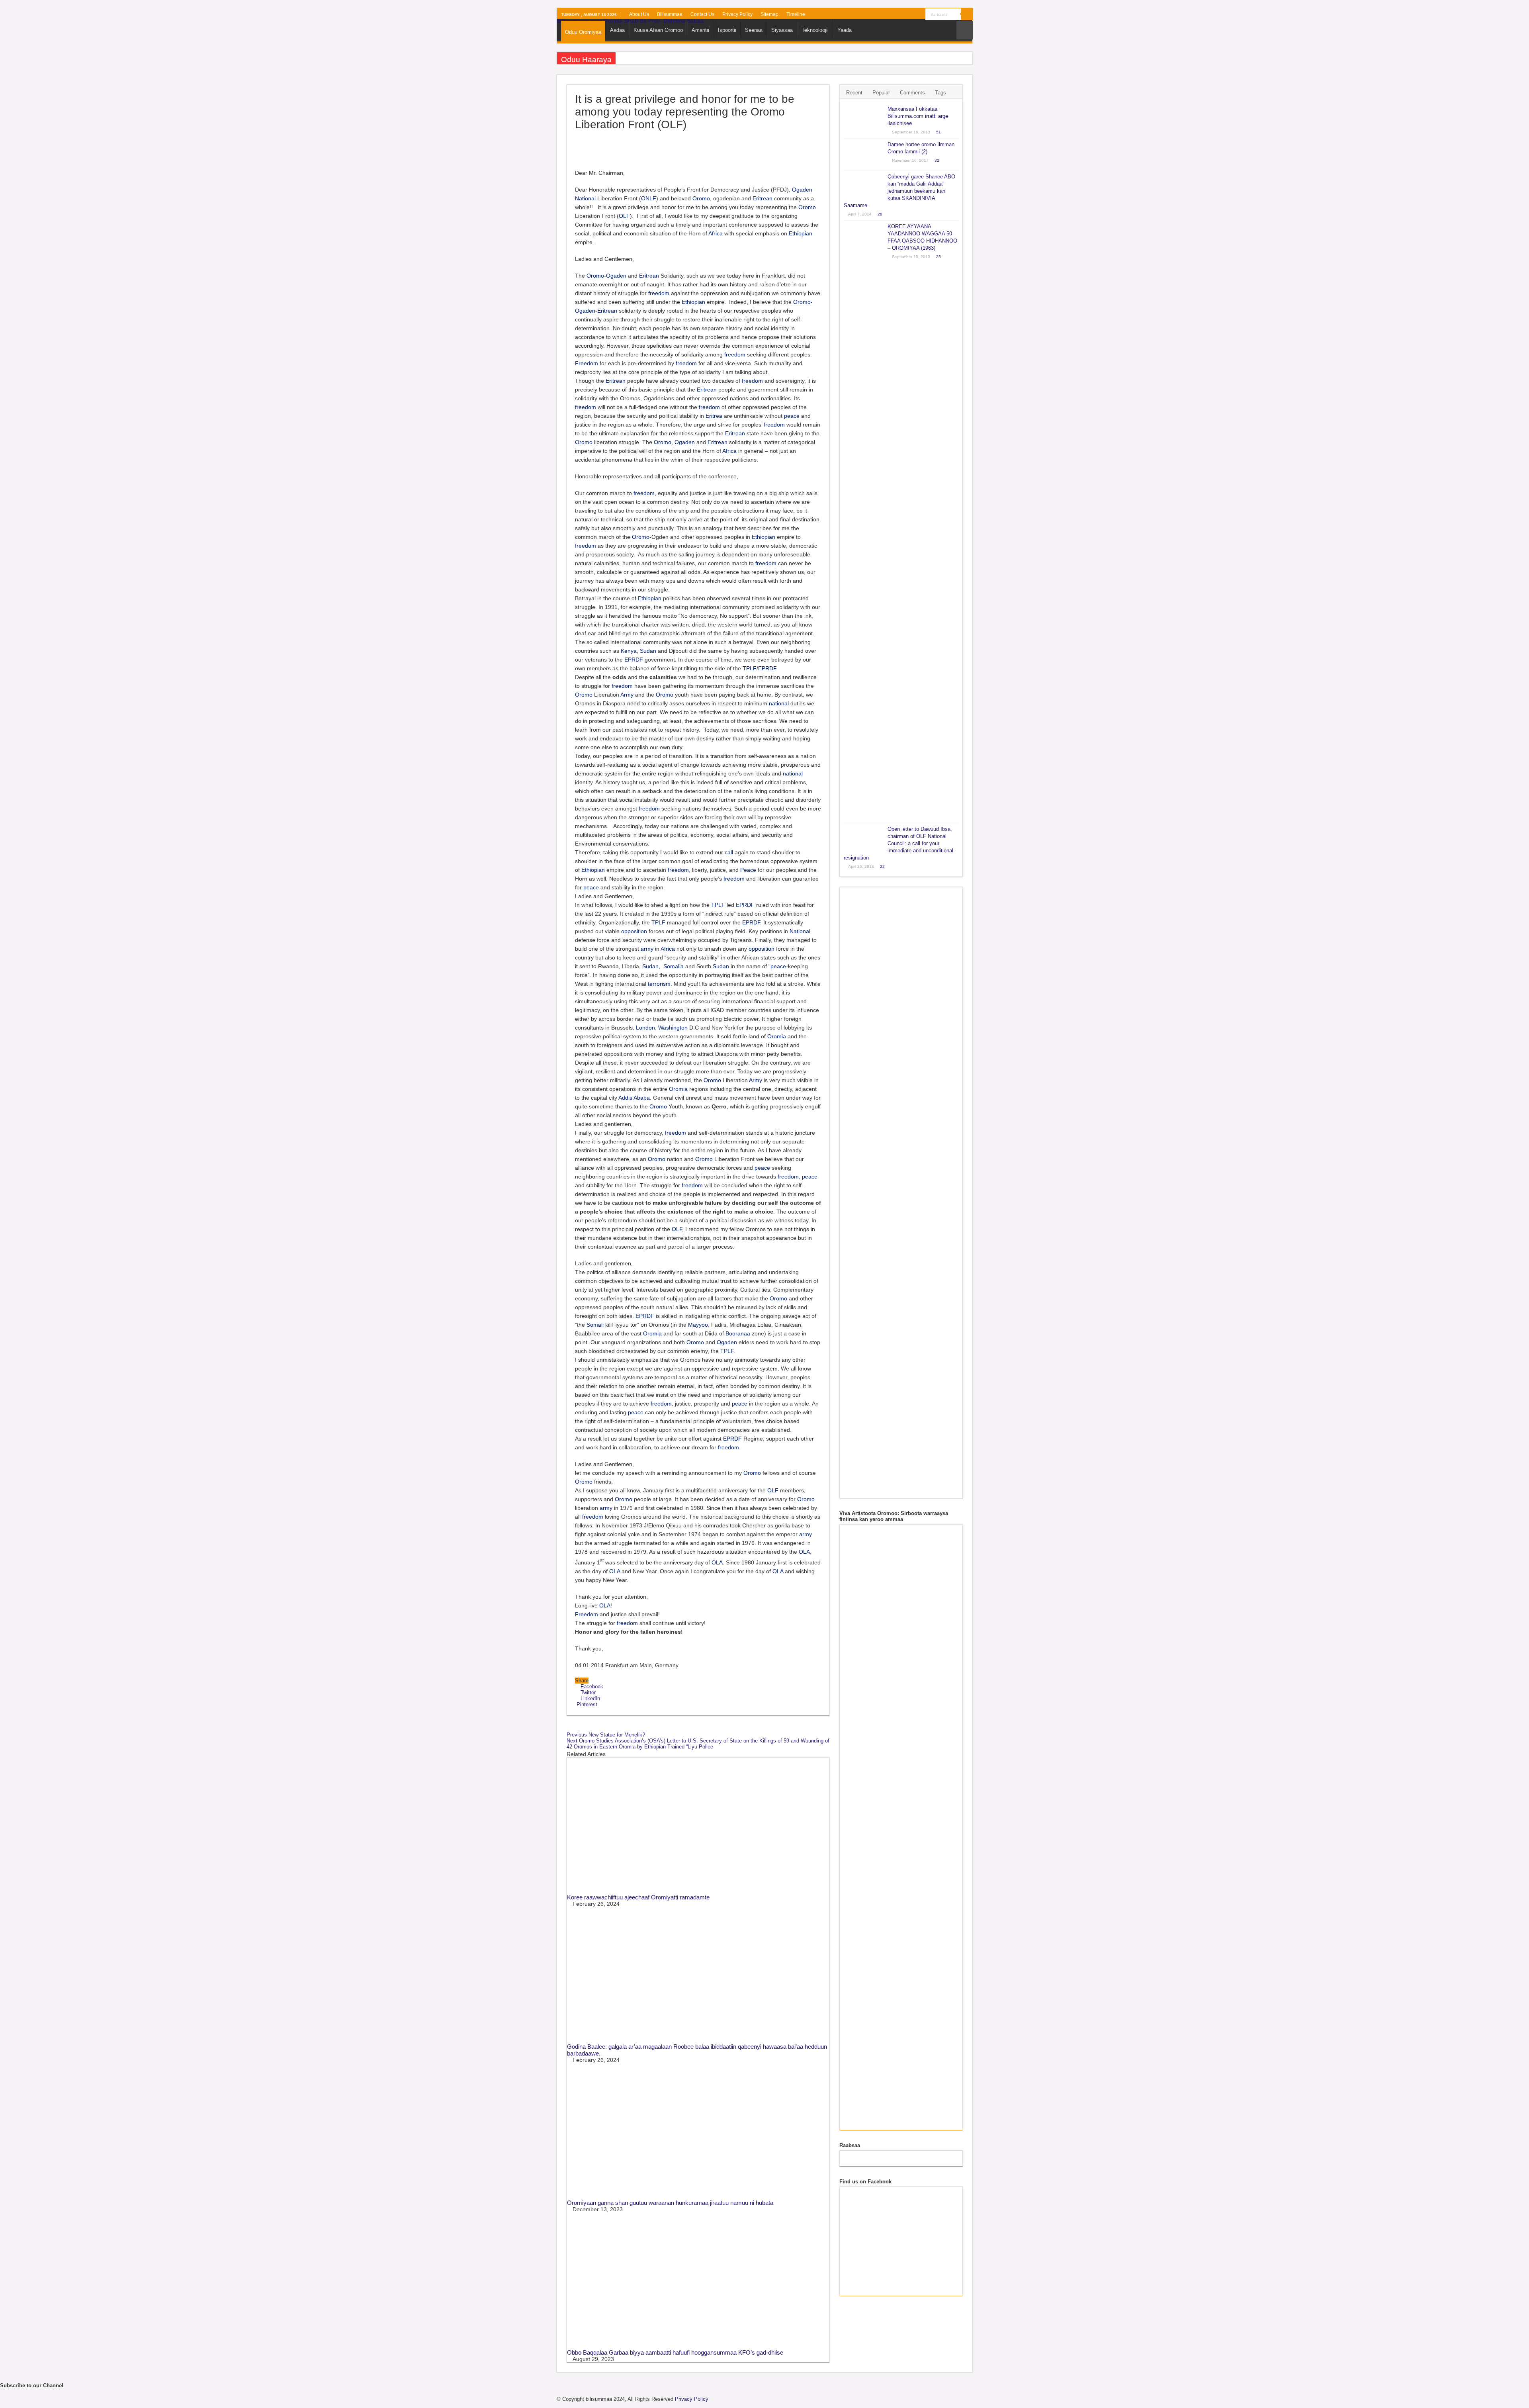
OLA (804, 1552)
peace (792, 416)
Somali (595, 1325)
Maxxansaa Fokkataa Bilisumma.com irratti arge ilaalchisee (918, 116)
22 (882, 866)
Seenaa (754, 30)
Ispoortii (727, 30)
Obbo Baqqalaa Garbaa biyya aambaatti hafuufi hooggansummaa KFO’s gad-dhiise (675, 2352)
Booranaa (738, 1333)
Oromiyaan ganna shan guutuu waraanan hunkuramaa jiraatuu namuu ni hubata (670, 2203)
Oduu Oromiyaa (583, 32)
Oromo (701, 198)
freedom (659, 293)
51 (939, 132)
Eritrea (714, 416)
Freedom (587, 363)
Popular (881, 93)
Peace (748, 870)
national (779, 703)
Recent (854, 93)
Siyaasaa (782, 30)
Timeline (796, 14)
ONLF (649, 198)
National (585, 198)
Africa (716, 233)
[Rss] (874, 15)
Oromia (777, 1036)
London (645, 1028)
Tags (940, 93)
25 (939, 257)
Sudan (648, 651)
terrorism (659, 984)
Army (627, 695)
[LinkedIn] (904, 15)
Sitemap (769, 14)
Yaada (845, 30)
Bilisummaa (670, 14)
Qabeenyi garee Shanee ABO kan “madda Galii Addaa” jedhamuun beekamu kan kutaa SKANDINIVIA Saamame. (899, 191)
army (647, 949)
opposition (634, 931)
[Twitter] (889, 15)
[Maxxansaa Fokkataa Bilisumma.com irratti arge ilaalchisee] (864, 119)
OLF (624, 216)
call (729, 852)
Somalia (674, 966)
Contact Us (702, 14)
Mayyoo (698, 1325)
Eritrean (763, 198)
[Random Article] (965, 30)
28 (880, 214)
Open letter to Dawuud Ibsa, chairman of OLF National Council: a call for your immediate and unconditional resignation (898, 843)
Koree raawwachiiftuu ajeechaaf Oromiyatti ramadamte (638, 1897)
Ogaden (802, 190)
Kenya (629, 651)
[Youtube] (912, 15)
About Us (639, 14)
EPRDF (634, 660)
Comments (912, 93)
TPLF (750, 668)
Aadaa (617, 30)
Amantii (700, 30)
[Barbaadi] (967, 14)
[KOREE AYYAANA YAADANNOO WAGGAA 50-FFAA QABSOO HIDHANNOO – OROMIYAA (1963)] (864, 522)
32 (937, 160)
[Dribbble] (897, 15)
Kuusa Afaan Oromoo (658, 30)
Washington (673, 1028)
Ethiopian (801, 233)
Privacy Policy (737, 14)
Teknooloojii (815, 30)
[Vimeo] (920, 15)
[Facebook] (882, 15)
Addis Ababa (634, 1098)
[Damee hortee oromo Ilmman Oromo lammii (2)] (864, 155)
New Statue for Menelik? (606, 1735)
